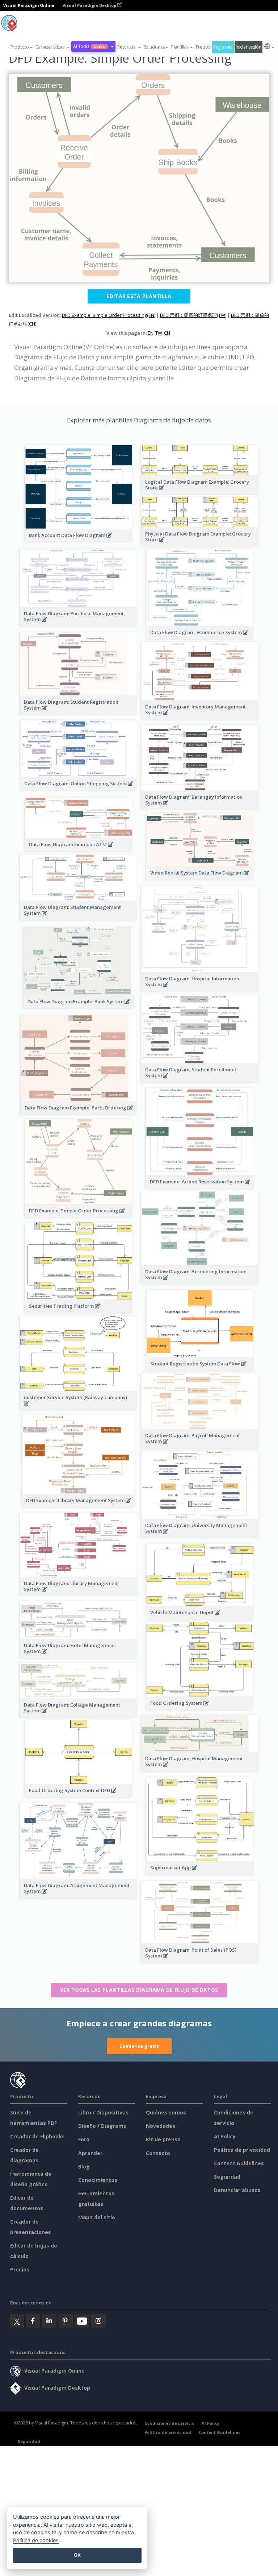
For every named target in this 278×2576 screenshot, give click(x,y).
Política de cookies (36, 2540)
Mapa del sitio (97, 2217)
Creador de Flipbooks (37, 2136)
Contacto (158, 2153)
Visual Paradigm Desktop (90, 5)
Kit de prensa (163, 2139)
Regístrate (223, 47)
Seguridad (227, 2177)
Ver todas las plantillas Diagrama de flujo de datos (139, 1990)
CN (167, 333)
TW (159, 333)
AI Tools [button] (89, 46)
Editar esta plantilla (139, 296)
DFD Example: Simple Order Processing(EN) (109, 315)
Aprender (90, 2153)
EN (151, 333)
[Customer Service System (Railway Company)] (79, 1407)
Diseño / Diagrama (102, 2126)
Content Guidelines (239, 2163)
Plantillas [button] (180, 47)
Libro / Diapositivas (103, 2112)
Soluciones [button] (154, 47)
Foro (84, 2139)
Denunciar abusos (237, 2190)
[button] (53, 47)
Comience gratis (139, 2046)
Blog (84, 2166)
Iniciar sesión (248, 47)
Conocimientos (98, 2180)
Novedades (161, 2126)
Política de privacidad (242, 2150)
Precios (203, 47)
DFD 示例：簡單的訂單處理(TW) (193, 315)
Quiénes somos (166, 2112)
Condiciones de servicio (169, 2423)
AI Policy (225, 2136)
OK (77, 2555)
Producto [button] (20, 47)
